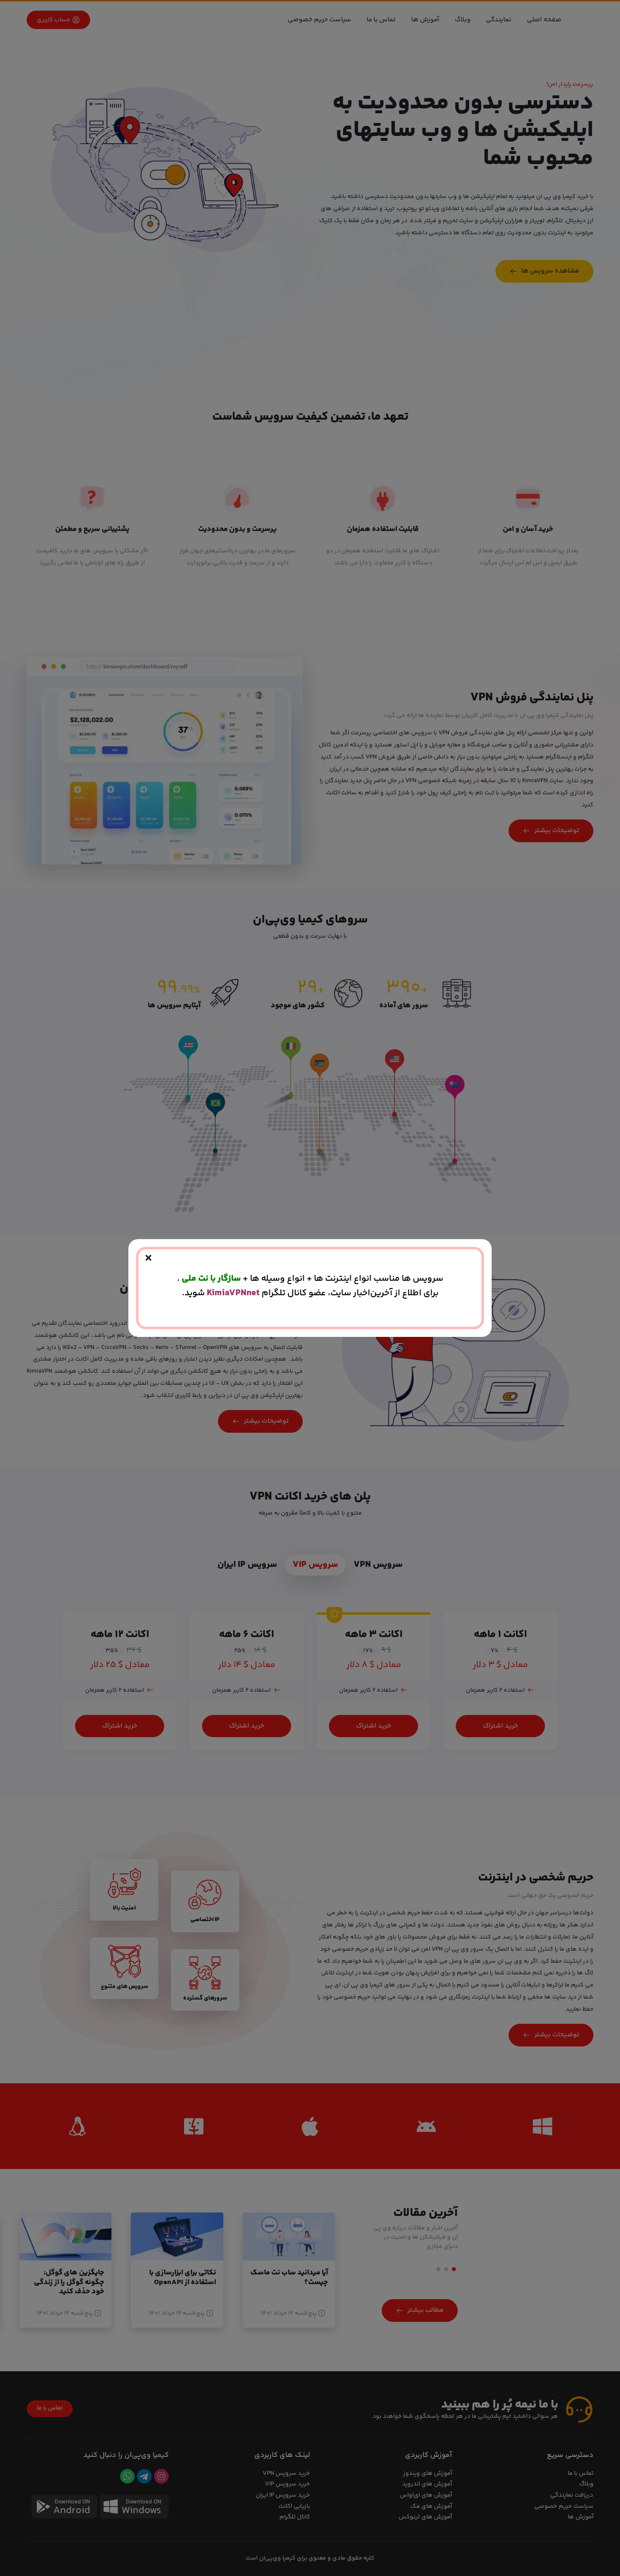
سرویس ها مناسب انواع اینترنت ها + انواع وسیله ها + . (310, 1279)
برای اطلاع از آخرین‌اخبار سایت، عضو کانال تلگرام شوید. (310, 1293)
